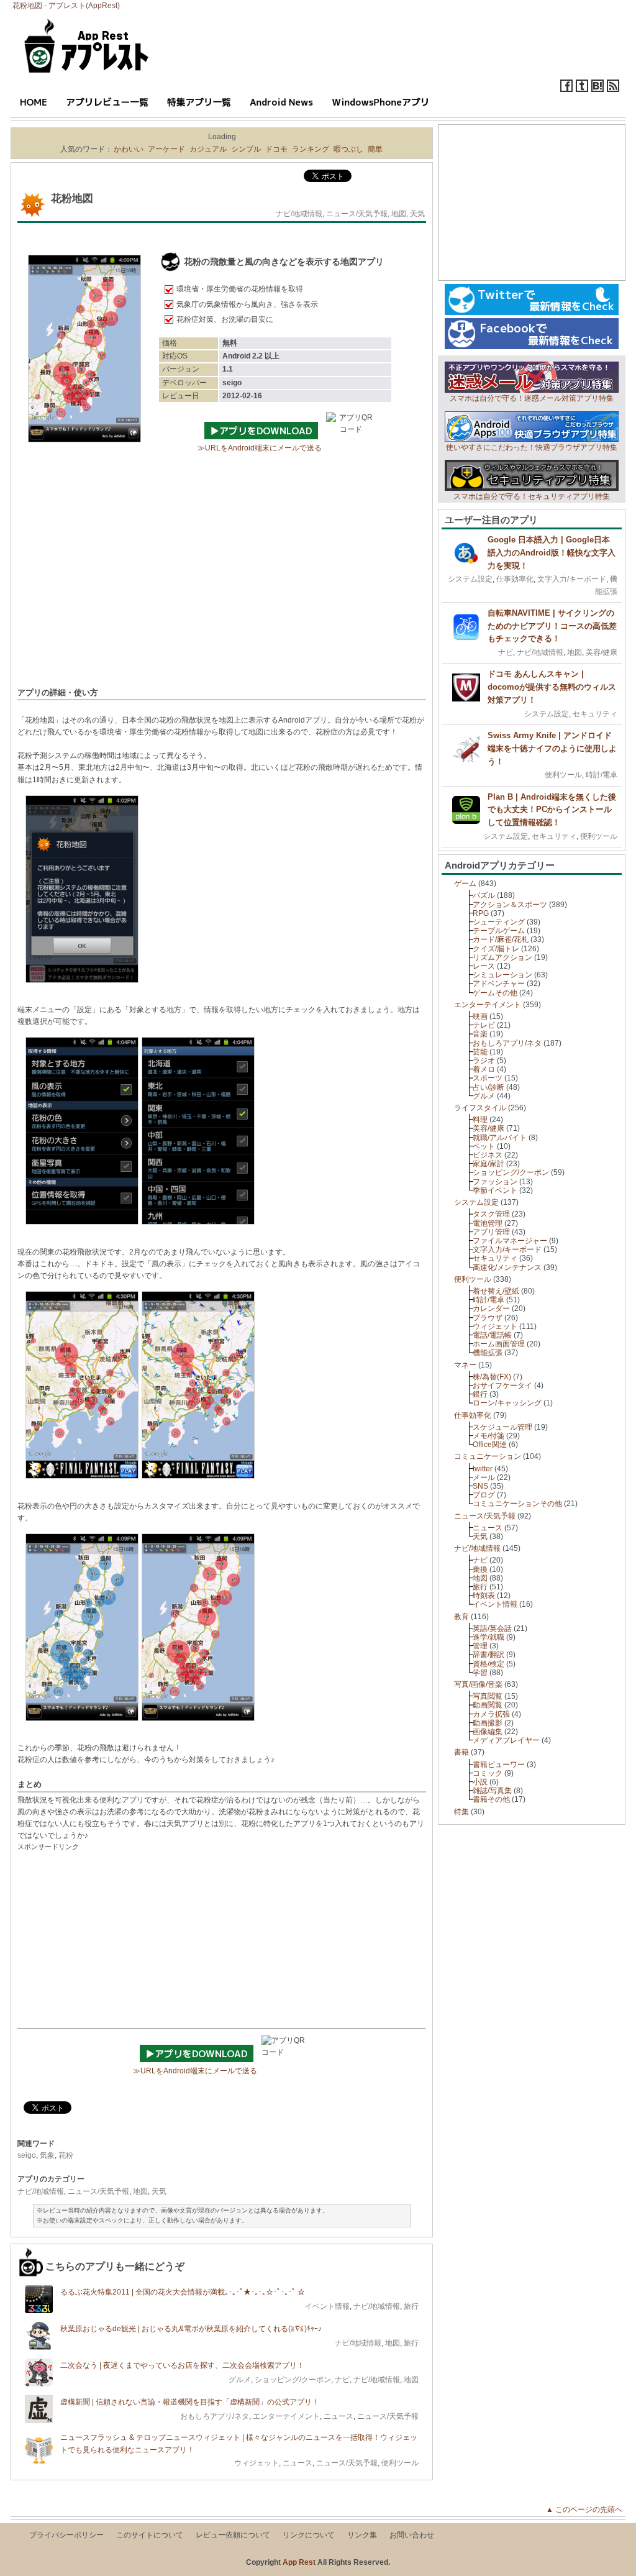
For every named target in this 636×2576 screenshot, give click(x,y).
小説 (480, 1782)
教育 (461, 1617)
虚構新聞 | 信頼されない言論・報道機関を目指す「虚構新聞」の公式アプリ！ (190, 2402)
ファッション (495, 1182)
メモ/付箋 (488, 1436)
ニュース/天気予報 (357, 214)
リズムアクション (502, 957)
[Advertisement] (222, 587)
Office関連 (490, 1445)
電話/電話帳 (492, 1335)
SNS (480, 1486)
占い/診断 (488, 1087)
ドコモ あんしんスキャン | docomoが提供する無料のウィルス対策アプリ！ (552, 687)
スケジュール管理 (502, 1427)
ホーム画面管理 (499, 1344)
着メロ (484, 1069)
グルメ (240, 2380)
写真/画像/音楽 (478, 1684)
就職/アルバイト (500, 1138)
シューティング (499, 922)
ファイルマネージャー (510, 1241)
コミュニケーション (488, 1456)
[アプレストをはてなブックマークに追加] (597, 89)
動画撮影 (488, 1723)
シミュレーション (502, 975)
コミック (488, 1773)
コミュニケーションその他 (517, 1504)
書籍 (461, 1752)
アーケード (166, 149)
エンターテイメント (286, 2416)
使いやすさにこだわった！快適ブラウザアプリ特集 (532, 447)
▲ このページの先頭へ (588, 2510)
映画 (480, 1016)
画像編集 (488, 1732)
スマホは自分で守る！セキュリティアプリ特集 (532, 496)
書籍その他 (491, 1799)
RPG (481, 913)
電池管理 (488, 1223)
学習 (480, 1673)
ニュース (338, 2416)
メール (484, 1478)
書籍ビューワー (499, 1765)
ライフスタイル (480, 1108)
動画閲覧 (488, 1705)
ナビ (342, 2380)
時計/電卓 (602, 775)
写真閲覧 (488, 1696)
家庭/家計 (488, 1164)
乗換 (480, 1569)
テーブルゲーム (499, 931)
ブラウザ (488, 1318)
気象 (47, 2155)
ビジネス (488, 1155)
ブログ (484, 1495)
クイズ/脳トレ (496, 949)
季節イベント (495, 1190)
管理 (480, 1646)
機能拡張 (488, 1353)
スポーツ (488, 1078)
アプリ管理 (491, 1232)
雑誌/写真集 (492, 1791)
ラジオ (484, 1061)
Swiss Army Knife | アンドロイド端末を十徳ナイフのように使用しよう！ (552, 748)
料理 (480, 1120)
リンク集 (362, 2535)
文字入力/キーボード (572, 579)
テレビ (484, 1025)
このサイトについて (150, 2535)
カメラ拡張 (491, 1714)
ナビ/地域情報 (299, 214)
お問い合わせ (412, 2535)
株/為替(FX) (492, 1377)
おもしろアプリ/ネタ (215, 2416)
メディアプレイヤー (506, 1740)
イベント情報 (327, 2306)
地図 (399, 214)
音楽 (480, 1034)
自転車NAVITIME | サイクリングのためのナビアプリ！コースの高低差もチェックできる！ (552, 626)
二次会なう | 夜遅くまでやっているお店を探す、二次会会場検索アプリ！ (182, 2365)
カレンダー (491, 1309)
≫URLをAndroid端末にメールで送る (260, 448)
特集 (461, 1812)
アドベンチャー (499, 984)
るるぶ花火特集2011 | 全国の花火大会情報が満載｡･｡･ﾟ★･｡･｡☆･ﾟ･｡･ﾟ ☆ (183, 2292)
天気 (417, 214)
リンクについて (309, 2535)
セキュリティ (595, 714)
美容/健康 (602, 652)
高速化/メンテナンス (507, 1267)
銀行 (480, 1394)
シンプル (246, 149)
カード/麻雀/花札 (501, 939)
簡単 (375, 149)
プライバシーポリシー (66, 2535)
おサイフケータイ (502, 1386)
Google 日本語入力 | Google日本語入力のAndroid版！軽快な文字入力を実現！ (552, 553)
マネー (465, 1365)
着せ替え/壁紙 (496, 1291)
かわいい (129, 149)
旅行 (411, 2306)
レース (484, 966)
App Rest (299, 2562)
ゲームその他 (495, 993)
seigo (27, 2155)
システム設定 (470, 579)
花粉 (66, 2155)
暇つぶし (348, 149)
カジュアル (208, 149)
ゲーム (465, 884)
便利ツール (400, 2463)
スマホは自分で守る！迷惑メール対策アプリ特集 (532, 398)
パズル (484, 895)
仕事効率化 (515, 579)
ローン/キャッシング (507, 1403)
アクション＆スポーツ (510, 905)
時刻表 (484, 1596)
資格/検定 (488, 1664)
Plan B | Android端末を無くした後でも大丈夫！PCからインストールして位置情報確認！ (552, 810)
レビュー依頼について (233, 2535)
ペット (484, 1146)
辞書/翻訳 (488, 1655)
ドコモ (276, 149)
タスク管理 (491, 1214)
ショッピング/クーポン (293, 2380)
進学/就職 (488, 1637)
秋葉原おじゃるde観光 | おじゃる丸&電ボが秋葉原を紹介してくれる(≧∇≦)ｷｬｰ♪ (191, 2329)
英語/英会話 (492, 1628)
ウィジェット (257, 2463)
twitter (483, 1469)
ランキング (311, 149)
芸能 (480, 1052)
